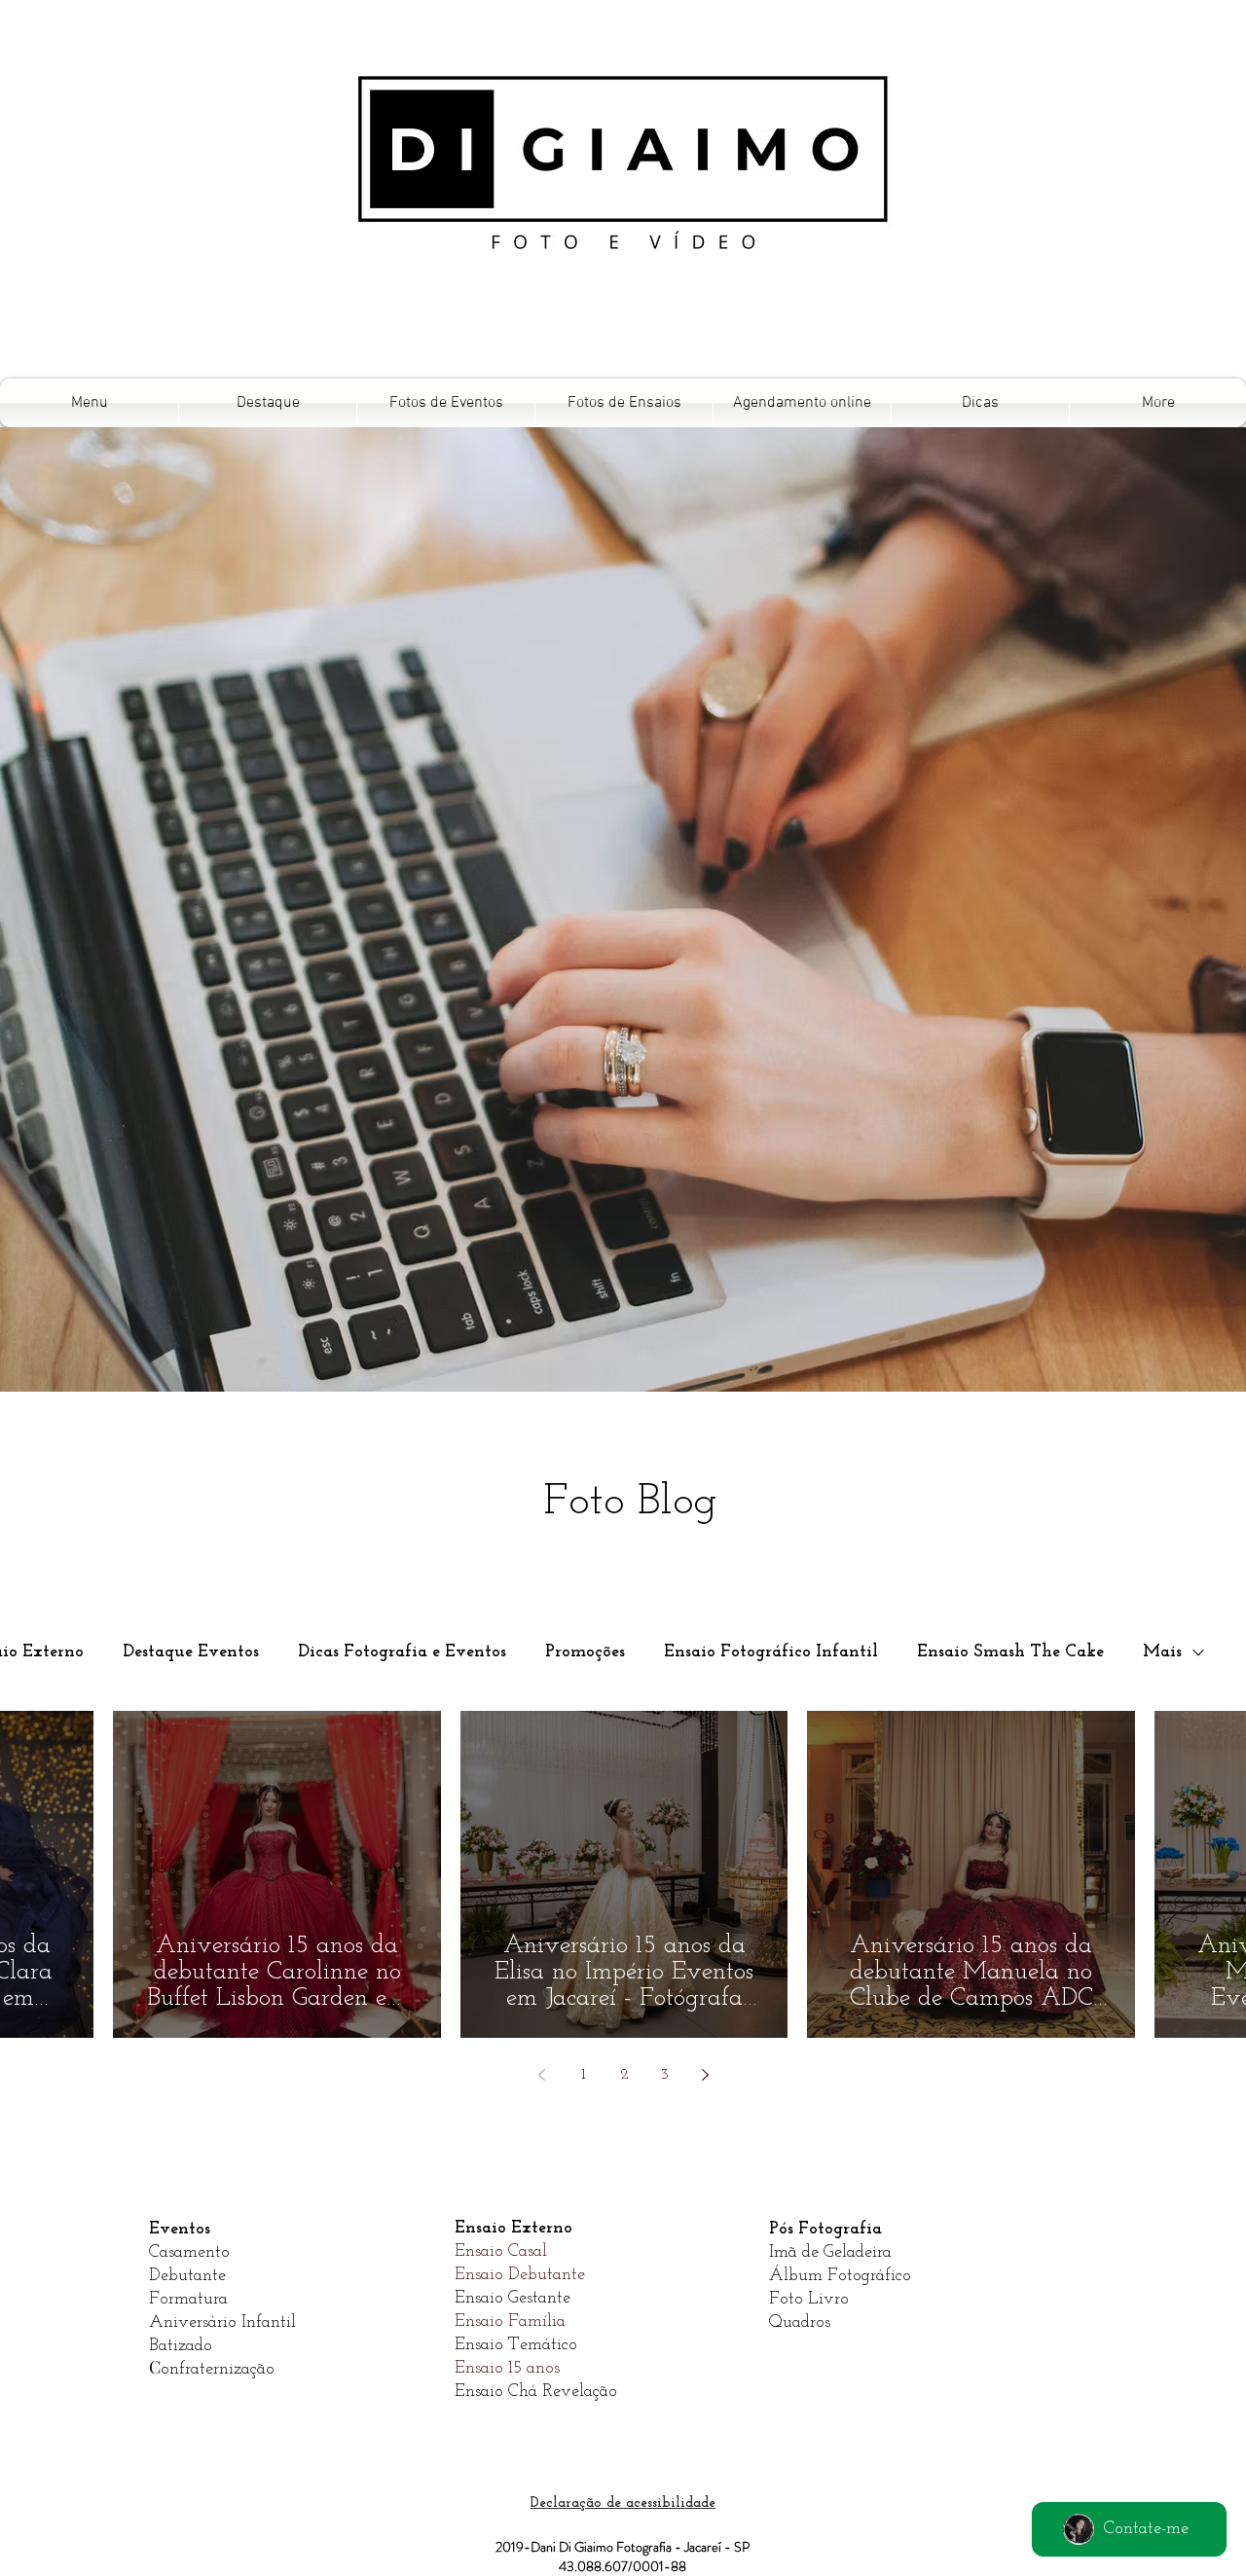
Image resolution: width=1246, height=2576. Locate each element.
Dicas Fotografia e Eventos (402, 1652)
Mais (1162, 1652)
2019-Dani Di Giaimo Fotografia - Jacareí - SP (623, 2547)
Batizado (181, 2346)
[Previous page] (542, 2075)
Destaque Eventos (191, 1652)
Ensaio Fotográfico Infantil (771, 1652)
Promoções (585, 1652)
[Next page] (706, 2075)
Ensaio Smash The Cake (1010, 1652)
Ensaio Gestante (513, 2299)
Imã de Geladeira (830, 2253)
